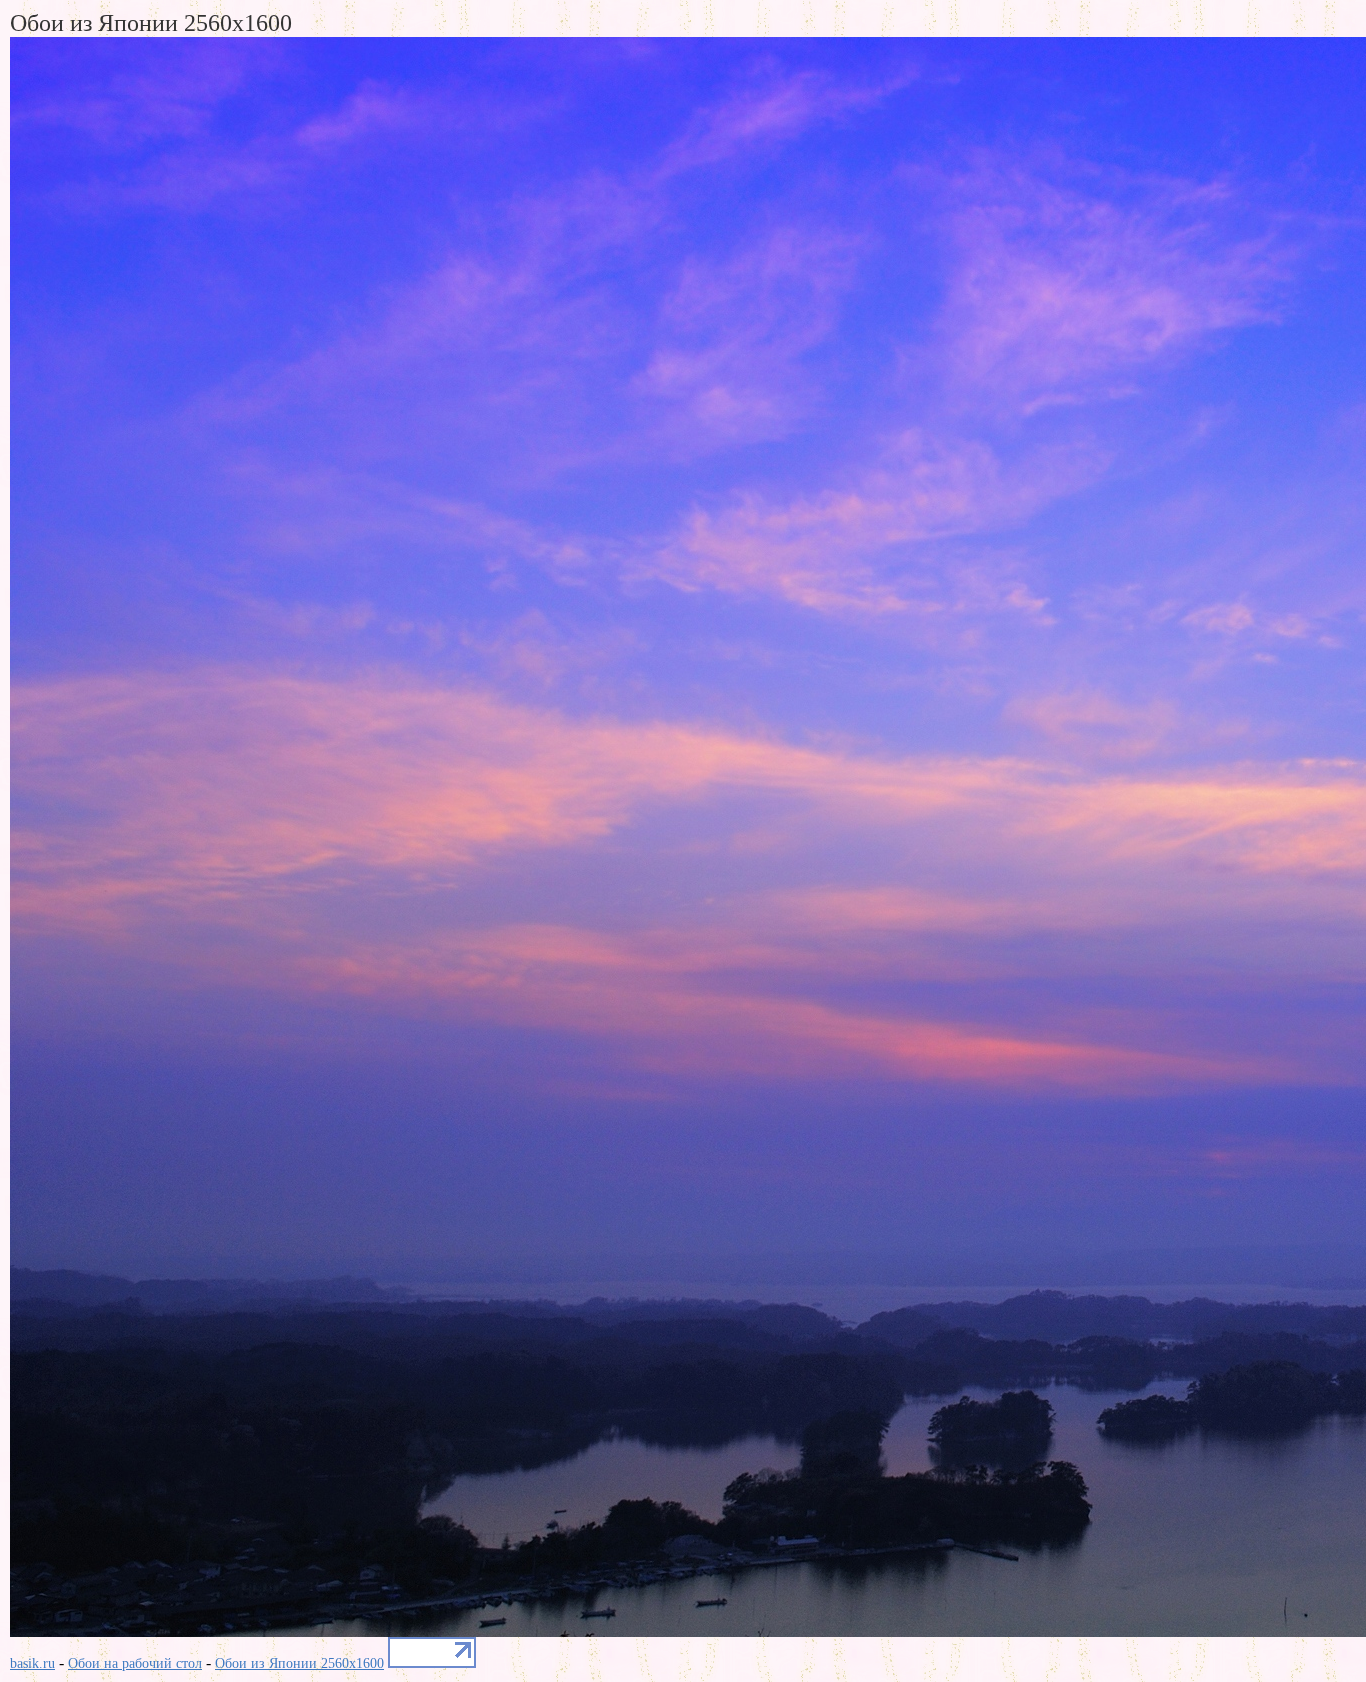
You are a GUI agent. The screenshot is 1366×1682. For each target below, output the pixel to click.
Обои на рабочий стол (135, 1663)
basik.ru (32, 1663)
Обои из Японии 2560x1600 (299, 1663)
